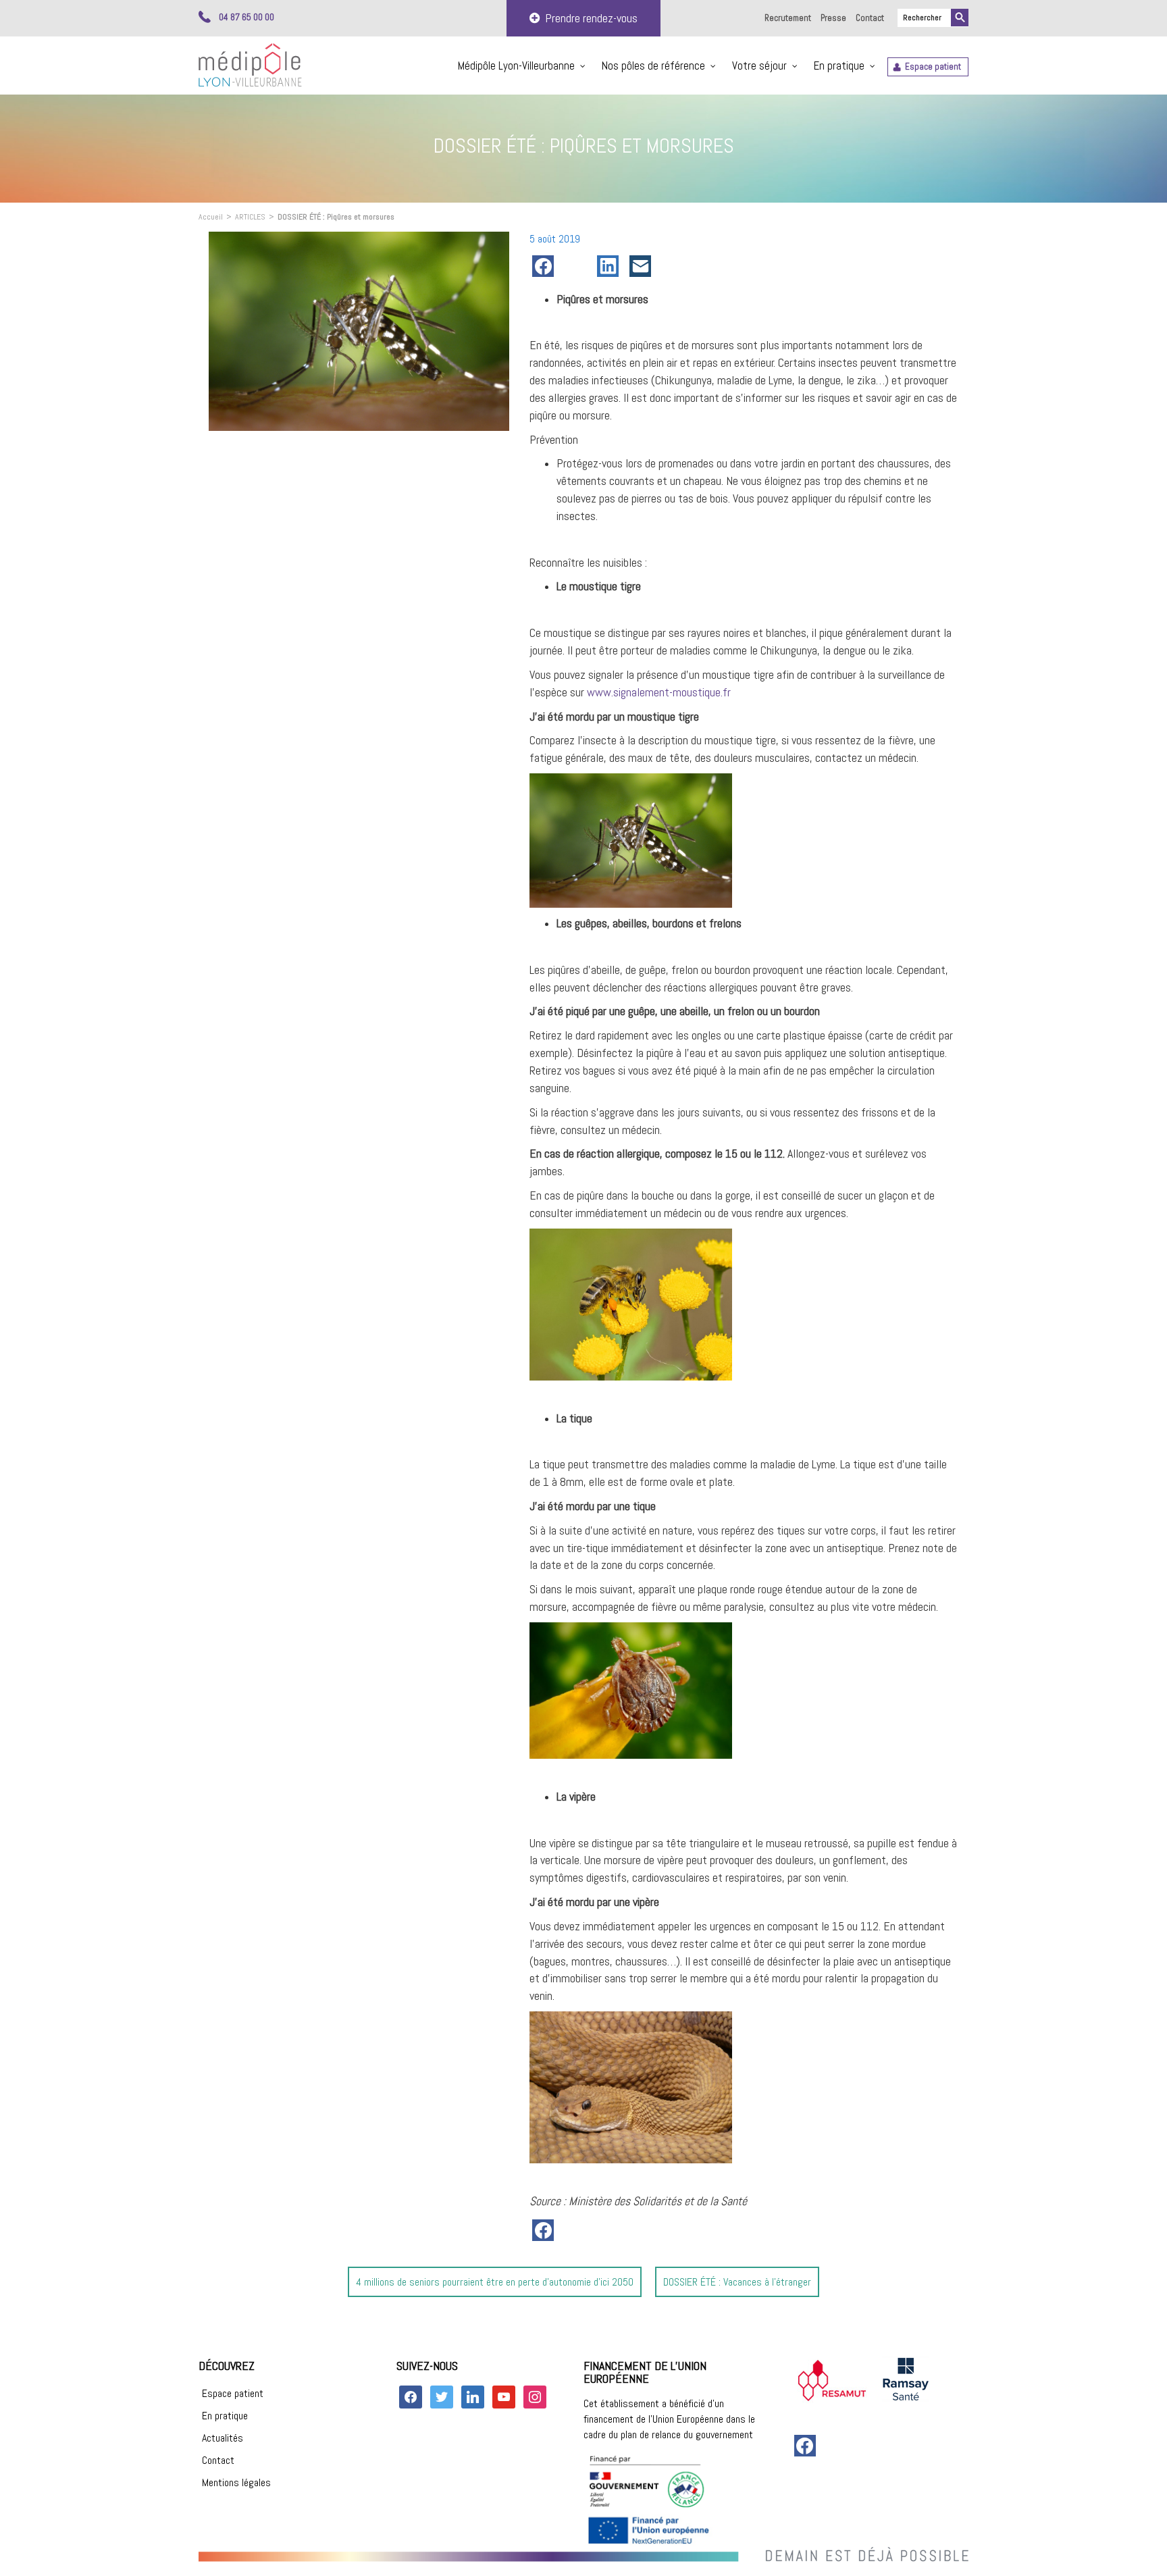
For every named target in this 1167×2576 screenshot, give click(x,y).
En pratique (839, 66)
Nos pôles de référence (653, 66)
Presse (833, 18)
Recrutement (788, 18)
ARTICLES (250, 217)
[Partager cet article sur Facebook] (546, 266)
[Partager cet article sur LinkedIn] (611, 266)
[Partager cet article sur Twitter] (578, 266)
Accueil (211, 217)
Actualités (223, 2438)
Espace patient (933, 67)
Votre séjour (759, 66)
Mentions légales (236, 2482)
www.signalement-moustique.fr (659, 692)
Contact (870, 18)
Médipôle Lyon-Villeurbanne (516, 66)
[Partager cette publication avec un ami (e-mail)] (643, 266)
